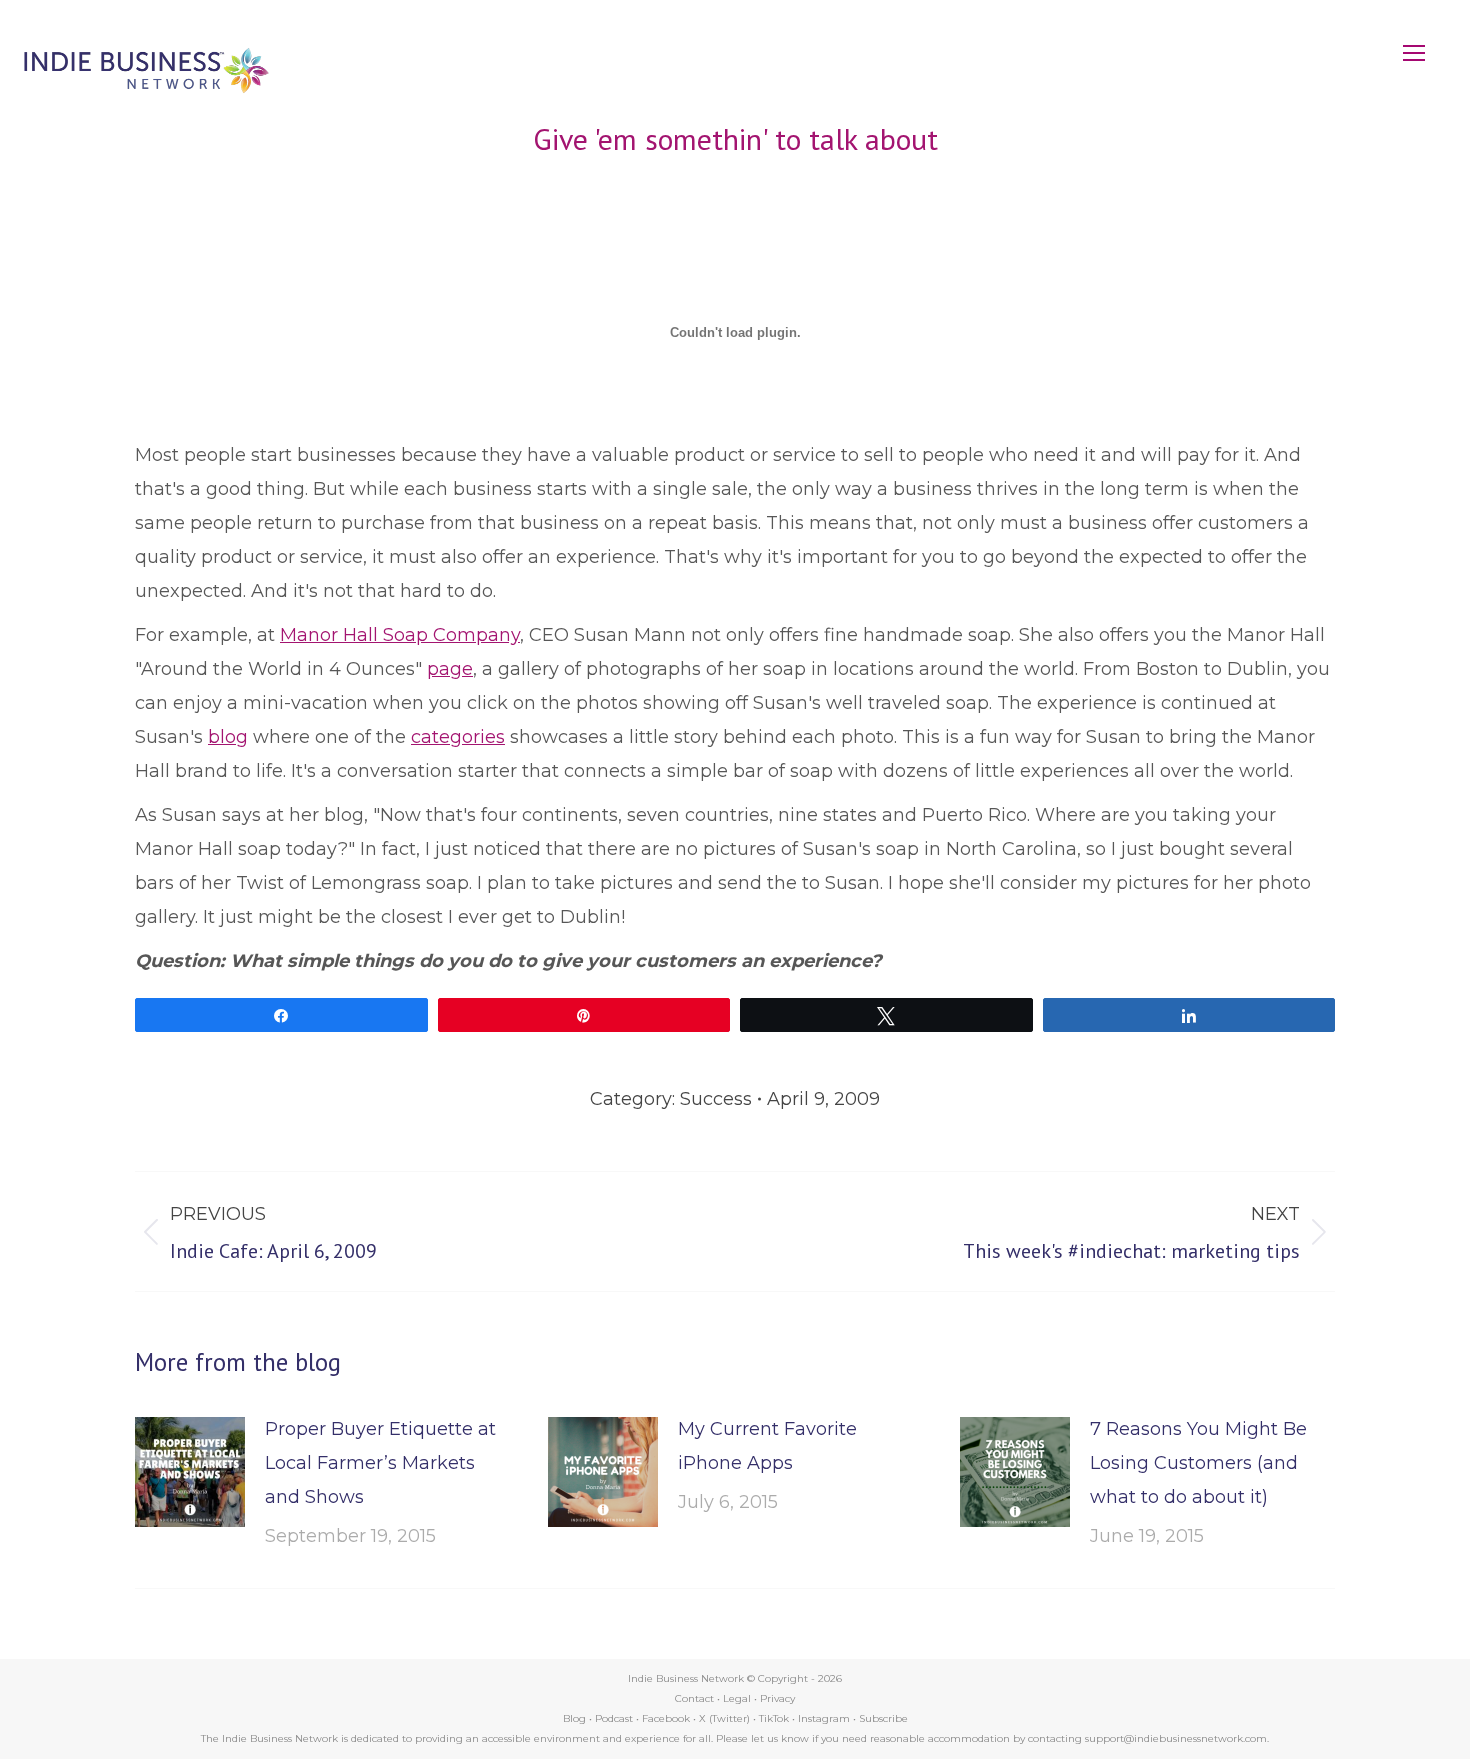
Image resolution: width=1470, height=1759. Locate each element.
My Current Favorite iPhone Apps (767, 1446)
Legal (737, 1698)
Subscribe (883, 1718)
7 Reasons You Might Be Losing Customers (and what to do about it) (1198, 1463)
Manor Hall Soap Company (400, 635)
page (450, 669)
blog (228, 737)
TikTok (774, 1718)
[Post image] (190, 1472)
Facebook (666, 1718)
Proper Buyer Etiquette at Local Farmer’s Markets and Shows (380, 1463)
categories (458, 737)
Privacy (777, 1698)
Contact (694, 1698)
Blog (574, 1718)
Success (716, 1099)
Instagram (824, 1718)
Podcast (614, 1718)
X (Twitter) (726, 1718)
